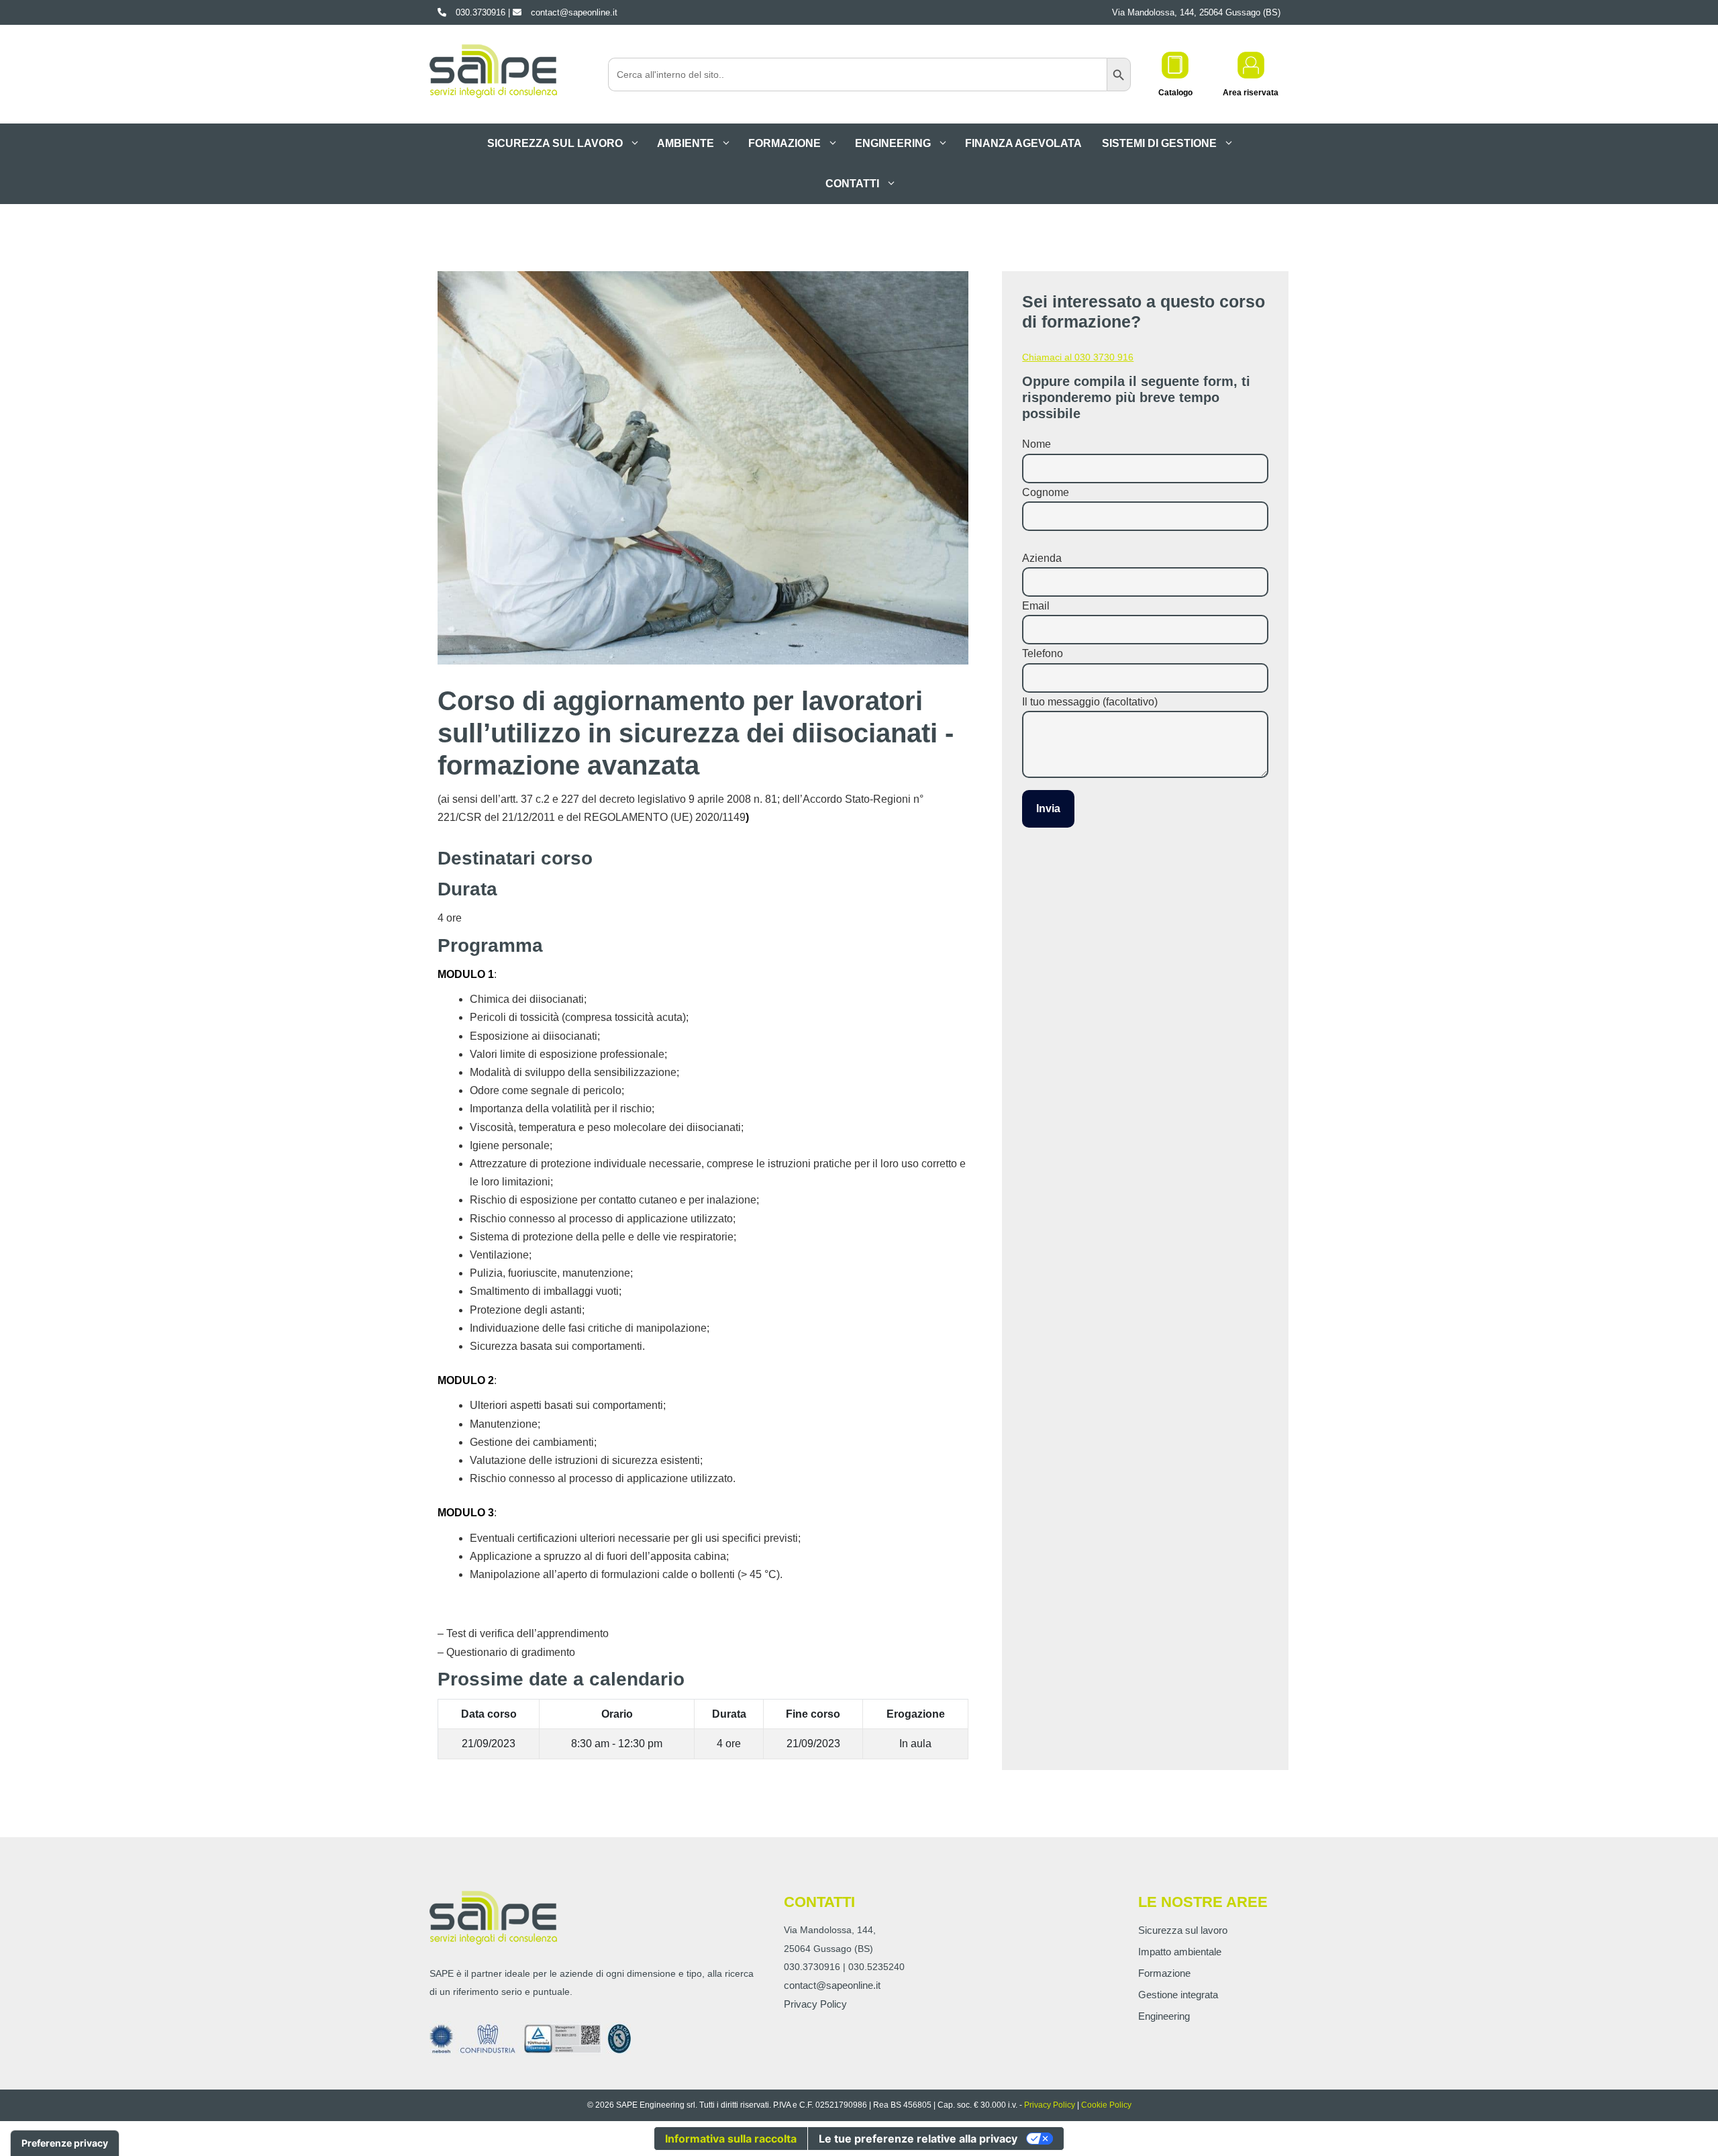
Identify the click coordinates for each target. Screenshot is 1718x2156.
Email (1036, 606)
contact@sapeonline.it (832, 1985)
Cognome (1046, 492)
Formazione (785, 143)
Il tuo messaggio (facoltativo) (1090, 702)
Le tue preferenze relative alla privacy (918, 2139)
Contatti (852, 184)
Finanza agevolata (1023, 143)
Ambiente (686, 143)
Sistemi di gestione (1159, 143)
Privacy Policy (815, 2004)
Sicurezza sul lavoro (555, 143)
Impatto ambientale (1180, 1952)
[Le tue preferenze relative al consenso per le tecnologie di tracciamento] (65, 2143)
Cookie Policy (1106, 2105)
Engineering (893, 143)
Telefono (1043, 653)
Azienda (1042, 558)
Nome (1037, 444)
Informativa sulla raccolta (731, 2139)
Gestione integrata (1178, 1995)
